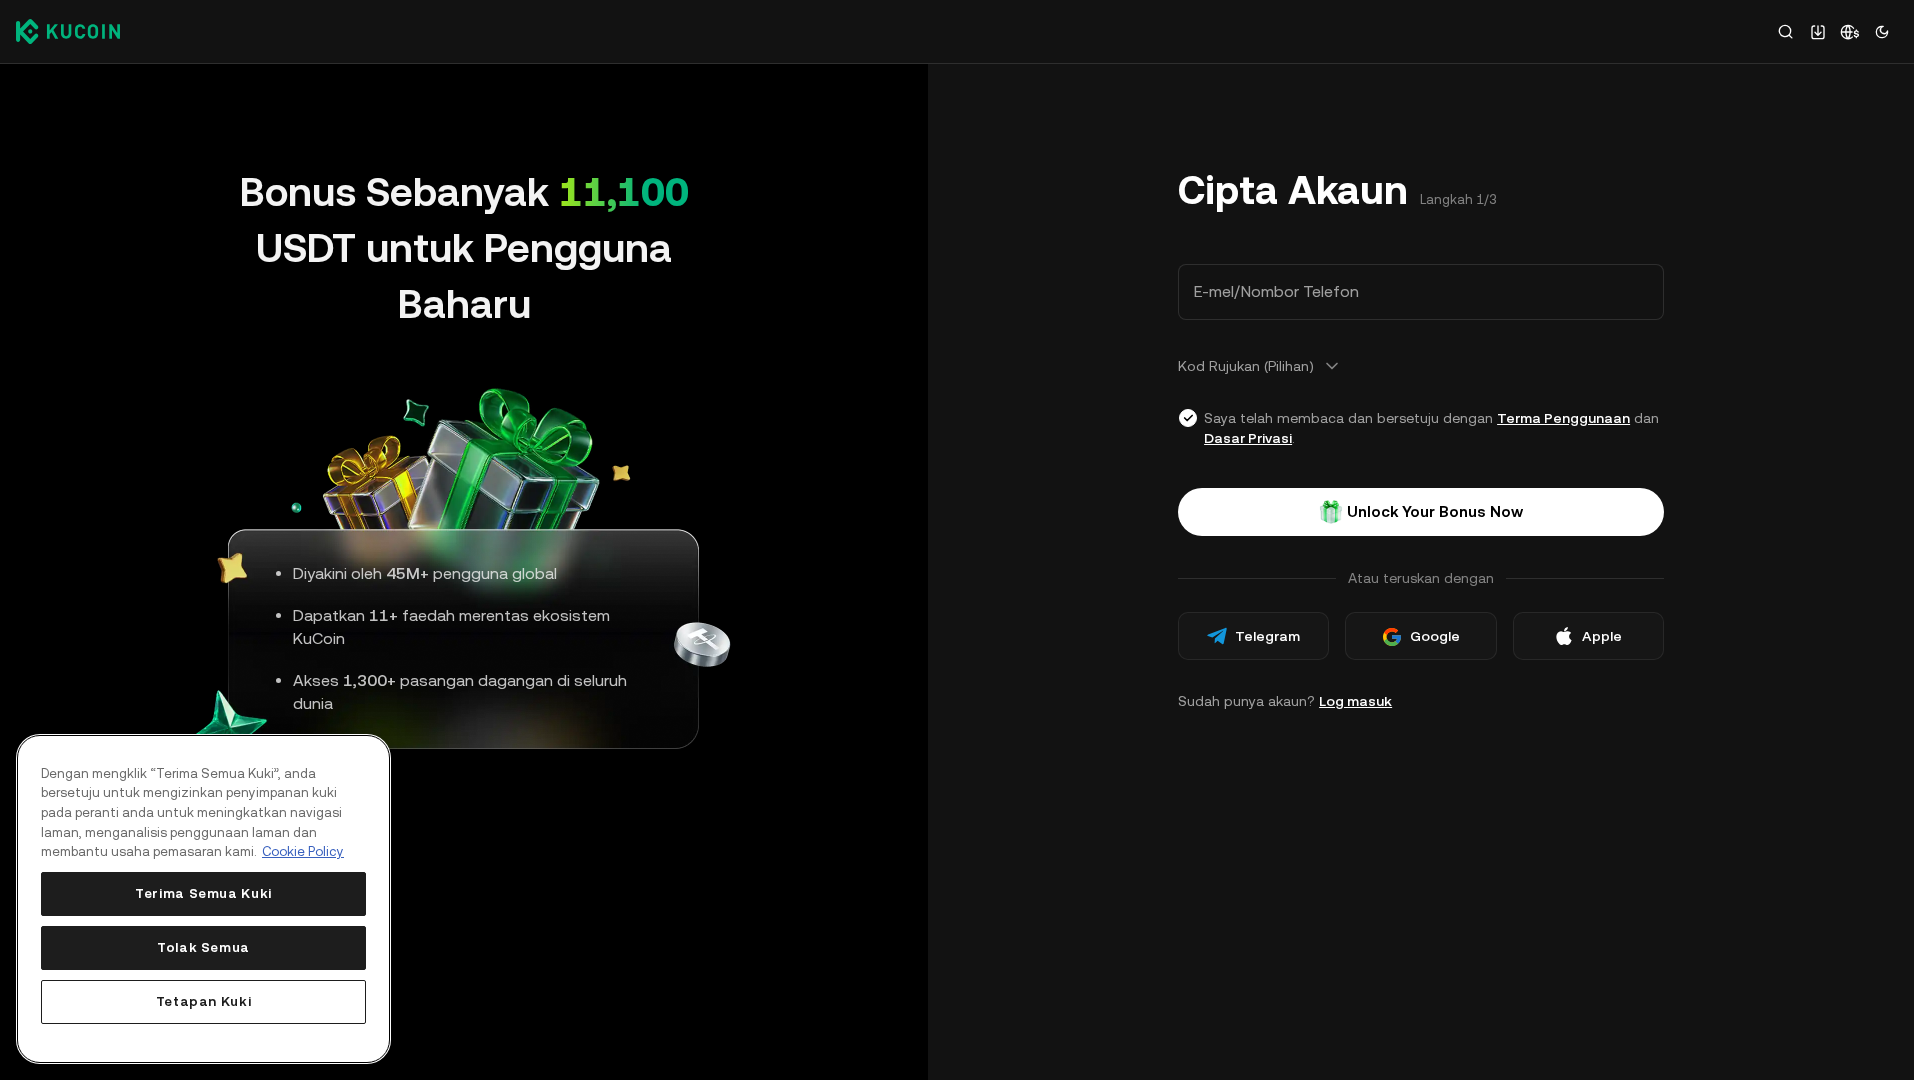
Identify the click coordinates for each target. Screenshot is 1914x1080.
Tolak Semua (203, 947)
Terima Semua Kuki (203, 893)
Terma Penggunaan (1563, 418)
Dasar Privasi (1248, 438)
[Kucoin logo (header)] (68, 31)
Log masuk (1355, 701)
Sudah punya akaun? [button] (1285, 701)
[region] (203, 899)
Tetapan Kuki (204, 1001)
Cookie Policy (303, 851)
